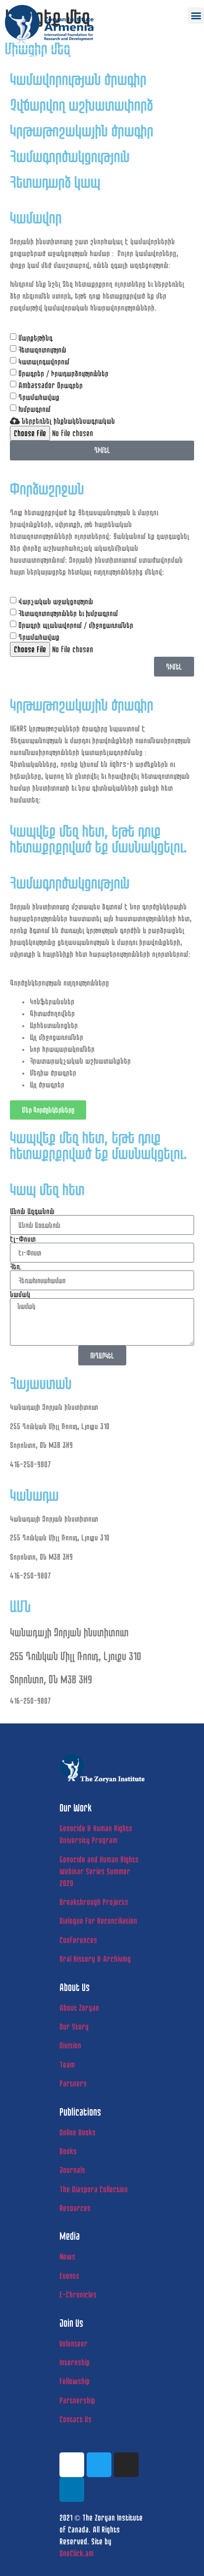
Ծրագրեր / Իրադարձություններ (63, 373)
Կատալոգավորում (44, 361)
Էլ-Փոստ (23, 1239)
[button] (196, 16)
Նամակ (20, 1294)
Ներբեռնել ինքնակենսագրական (67, 421)
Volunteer (74, 2343)
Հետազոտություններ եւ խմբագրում (68, 613)
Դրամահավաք (39, 397)
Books (68, 2151)
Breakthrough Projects (94, 1902)
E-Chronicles (78, 2294)
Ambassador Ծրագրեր (51, 385)
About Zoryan (79, 2008)
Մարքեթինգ (35, 338)
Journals (72, 2170)
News (67, 2256)
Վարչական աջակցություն (56, 601)
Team (67, 2064)
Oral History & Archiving (95, 1959)
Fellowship (75, 2381)
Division (70, 2045)
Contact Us (76, 2419)
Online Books (77, 2132)
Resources (75, 2208)
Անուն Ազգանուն (32, 1211)
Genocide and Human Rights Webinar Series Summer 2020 (99, 1871)
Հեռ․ (16, 1266)
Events (69, 2276)
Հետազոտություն (42, 349)
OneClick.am (76, 2553)
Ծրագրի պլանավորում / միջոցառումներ (76, 625)
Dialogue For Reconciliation (98, 1921)
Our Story (74, 2026)
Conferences (78, 1940)
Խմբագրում (34, 409)
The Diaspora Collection (94, 2189)
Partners (73, 2083)
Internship (75, 2362)
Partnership (77, 2400)
